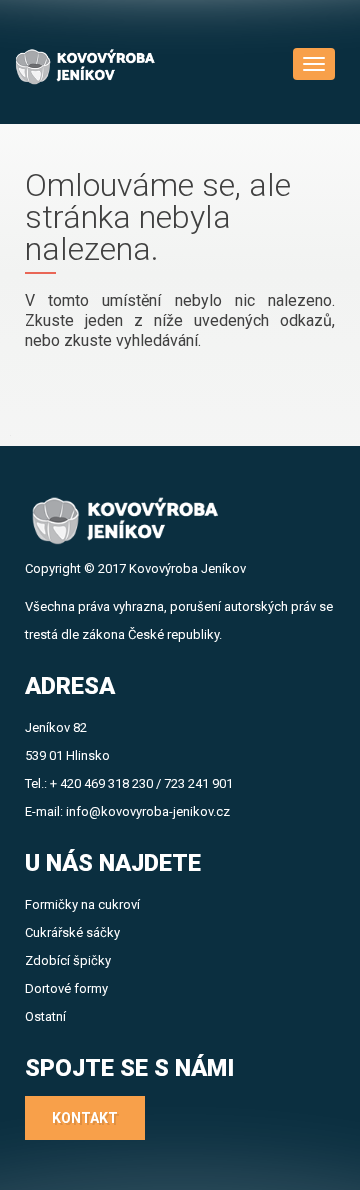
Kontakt (85, 1118)
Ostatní (45, 1016)
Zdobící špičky (68, 960)
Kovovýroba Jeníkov (187, 568)
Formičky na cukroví (82, 904)
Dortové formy (66, 988)
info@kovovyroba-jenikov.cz (148, 811)
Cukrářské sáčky (72, 932)
